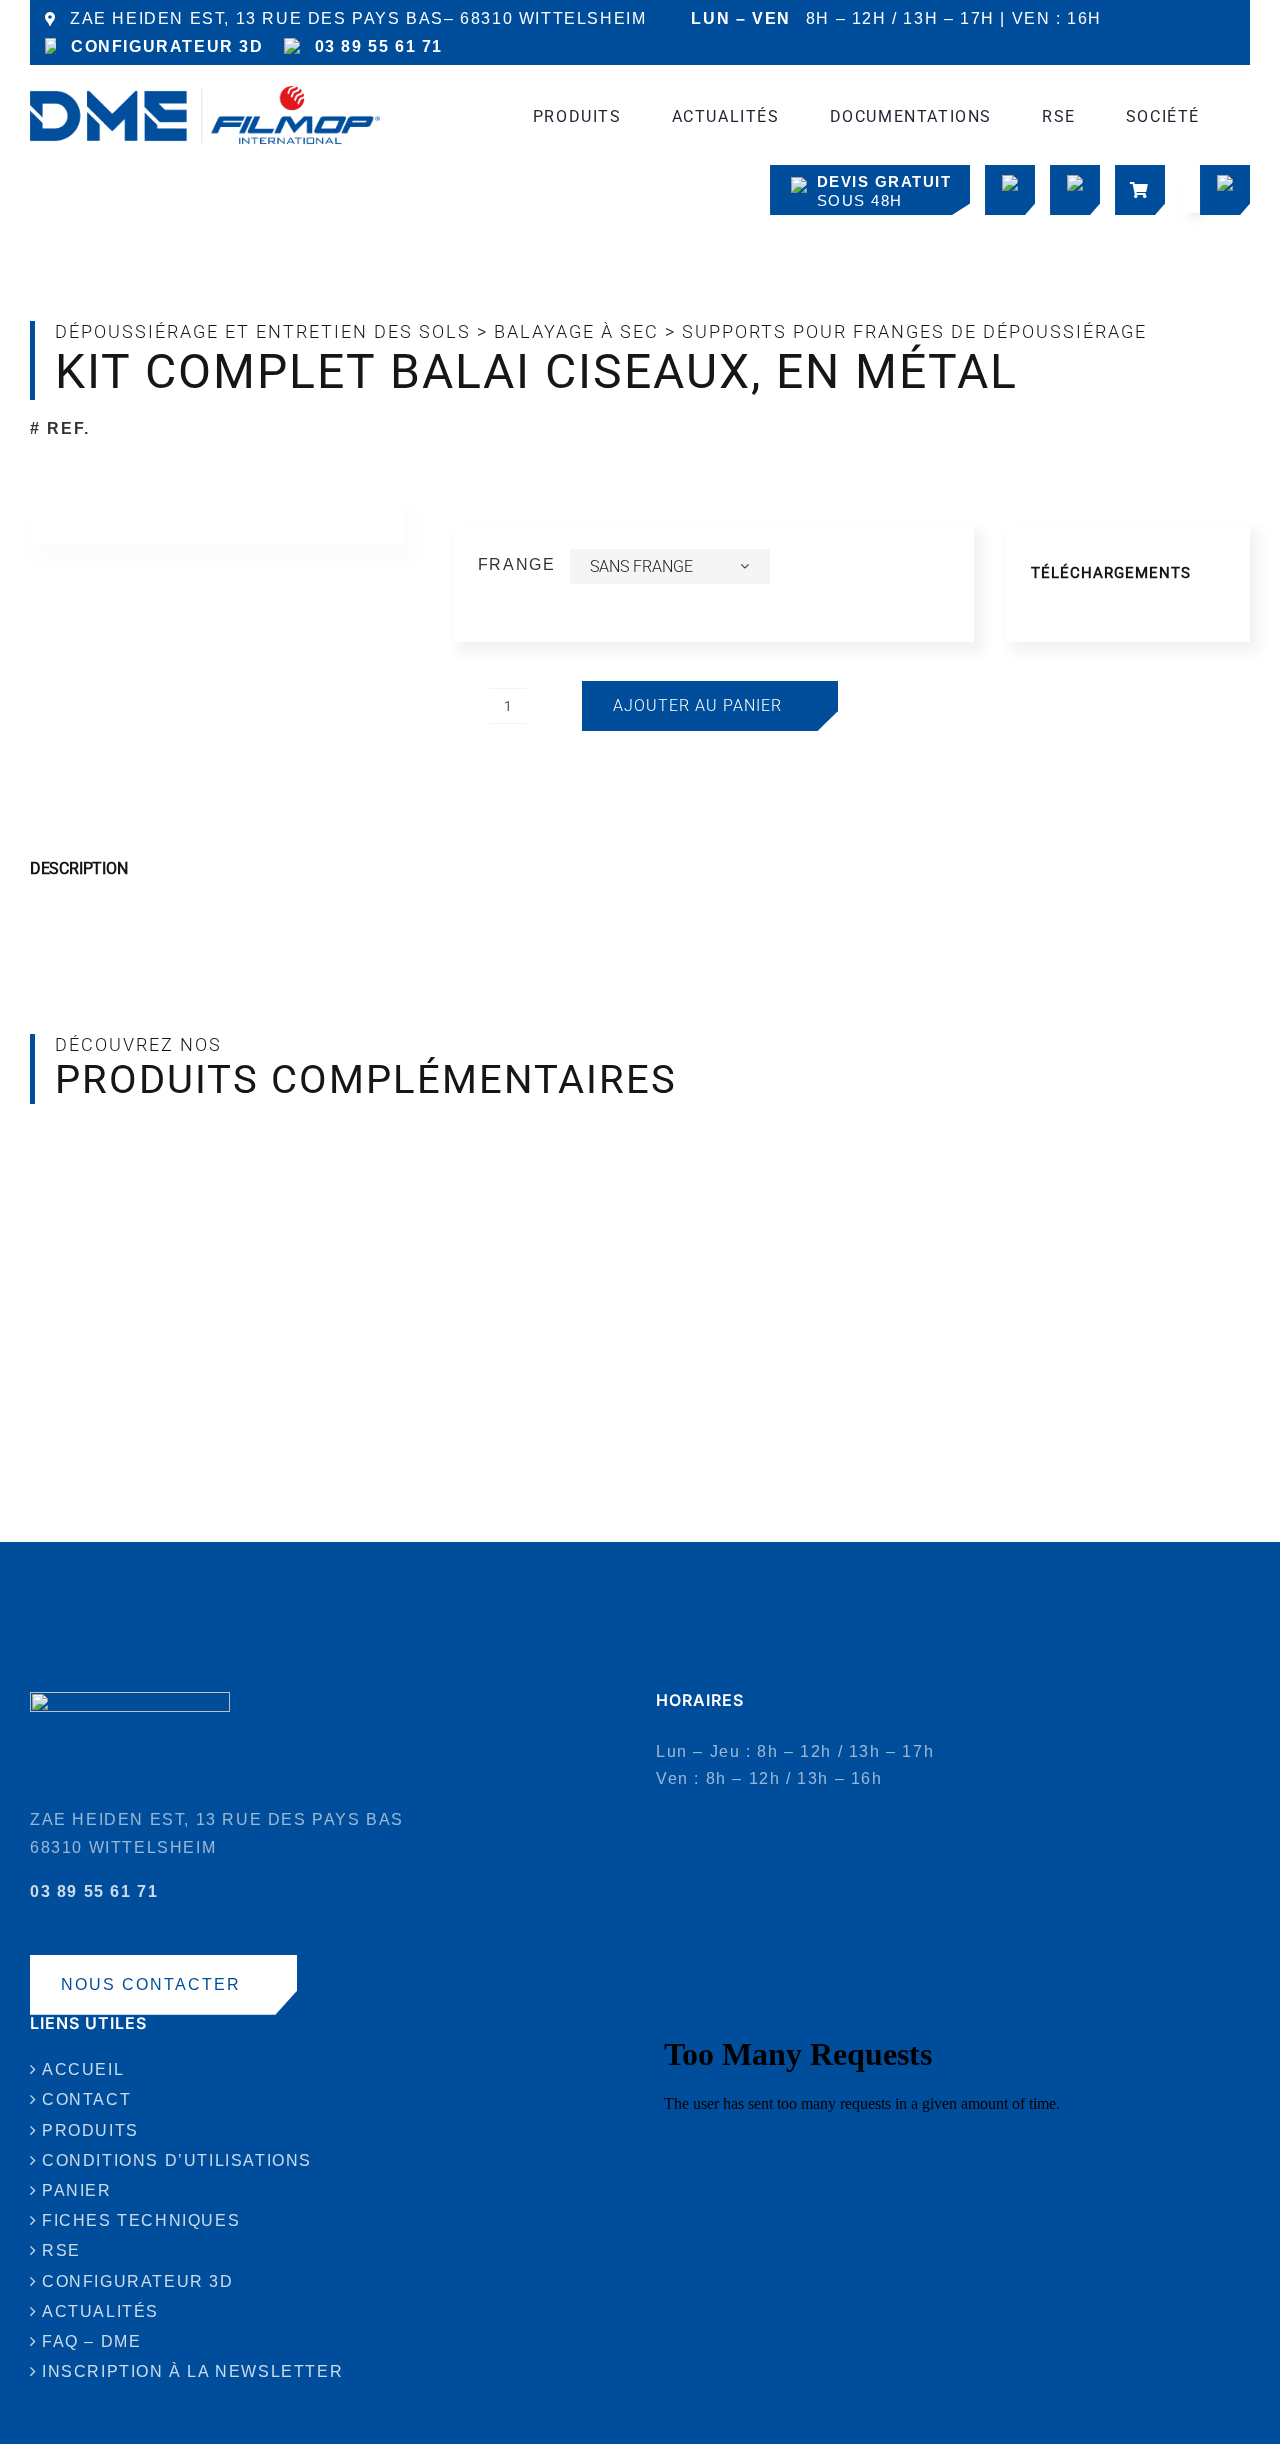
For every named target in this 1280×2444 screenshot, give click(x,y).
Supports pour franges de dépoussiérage (914, 331)
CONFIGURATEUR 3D (167, 46)
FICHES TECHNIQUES (141, 2220)
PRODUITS (90, 2130)
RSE (61, 2250)
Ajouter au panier (697, 705)
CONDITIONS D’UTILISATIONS (177, 2160)
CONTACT (86, 2099)
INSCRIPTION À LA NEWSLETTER (192, 2371)
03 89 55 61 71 (379, 46)
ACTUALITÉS (100, 2311)
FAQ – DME (91, 2341)
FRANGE (517, 564)
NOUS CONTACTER (151, 1984)
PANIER (77, 2190)
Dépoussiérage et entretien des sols (263, 331)
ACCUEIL (83, 2069)
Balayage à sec (576, 331)
